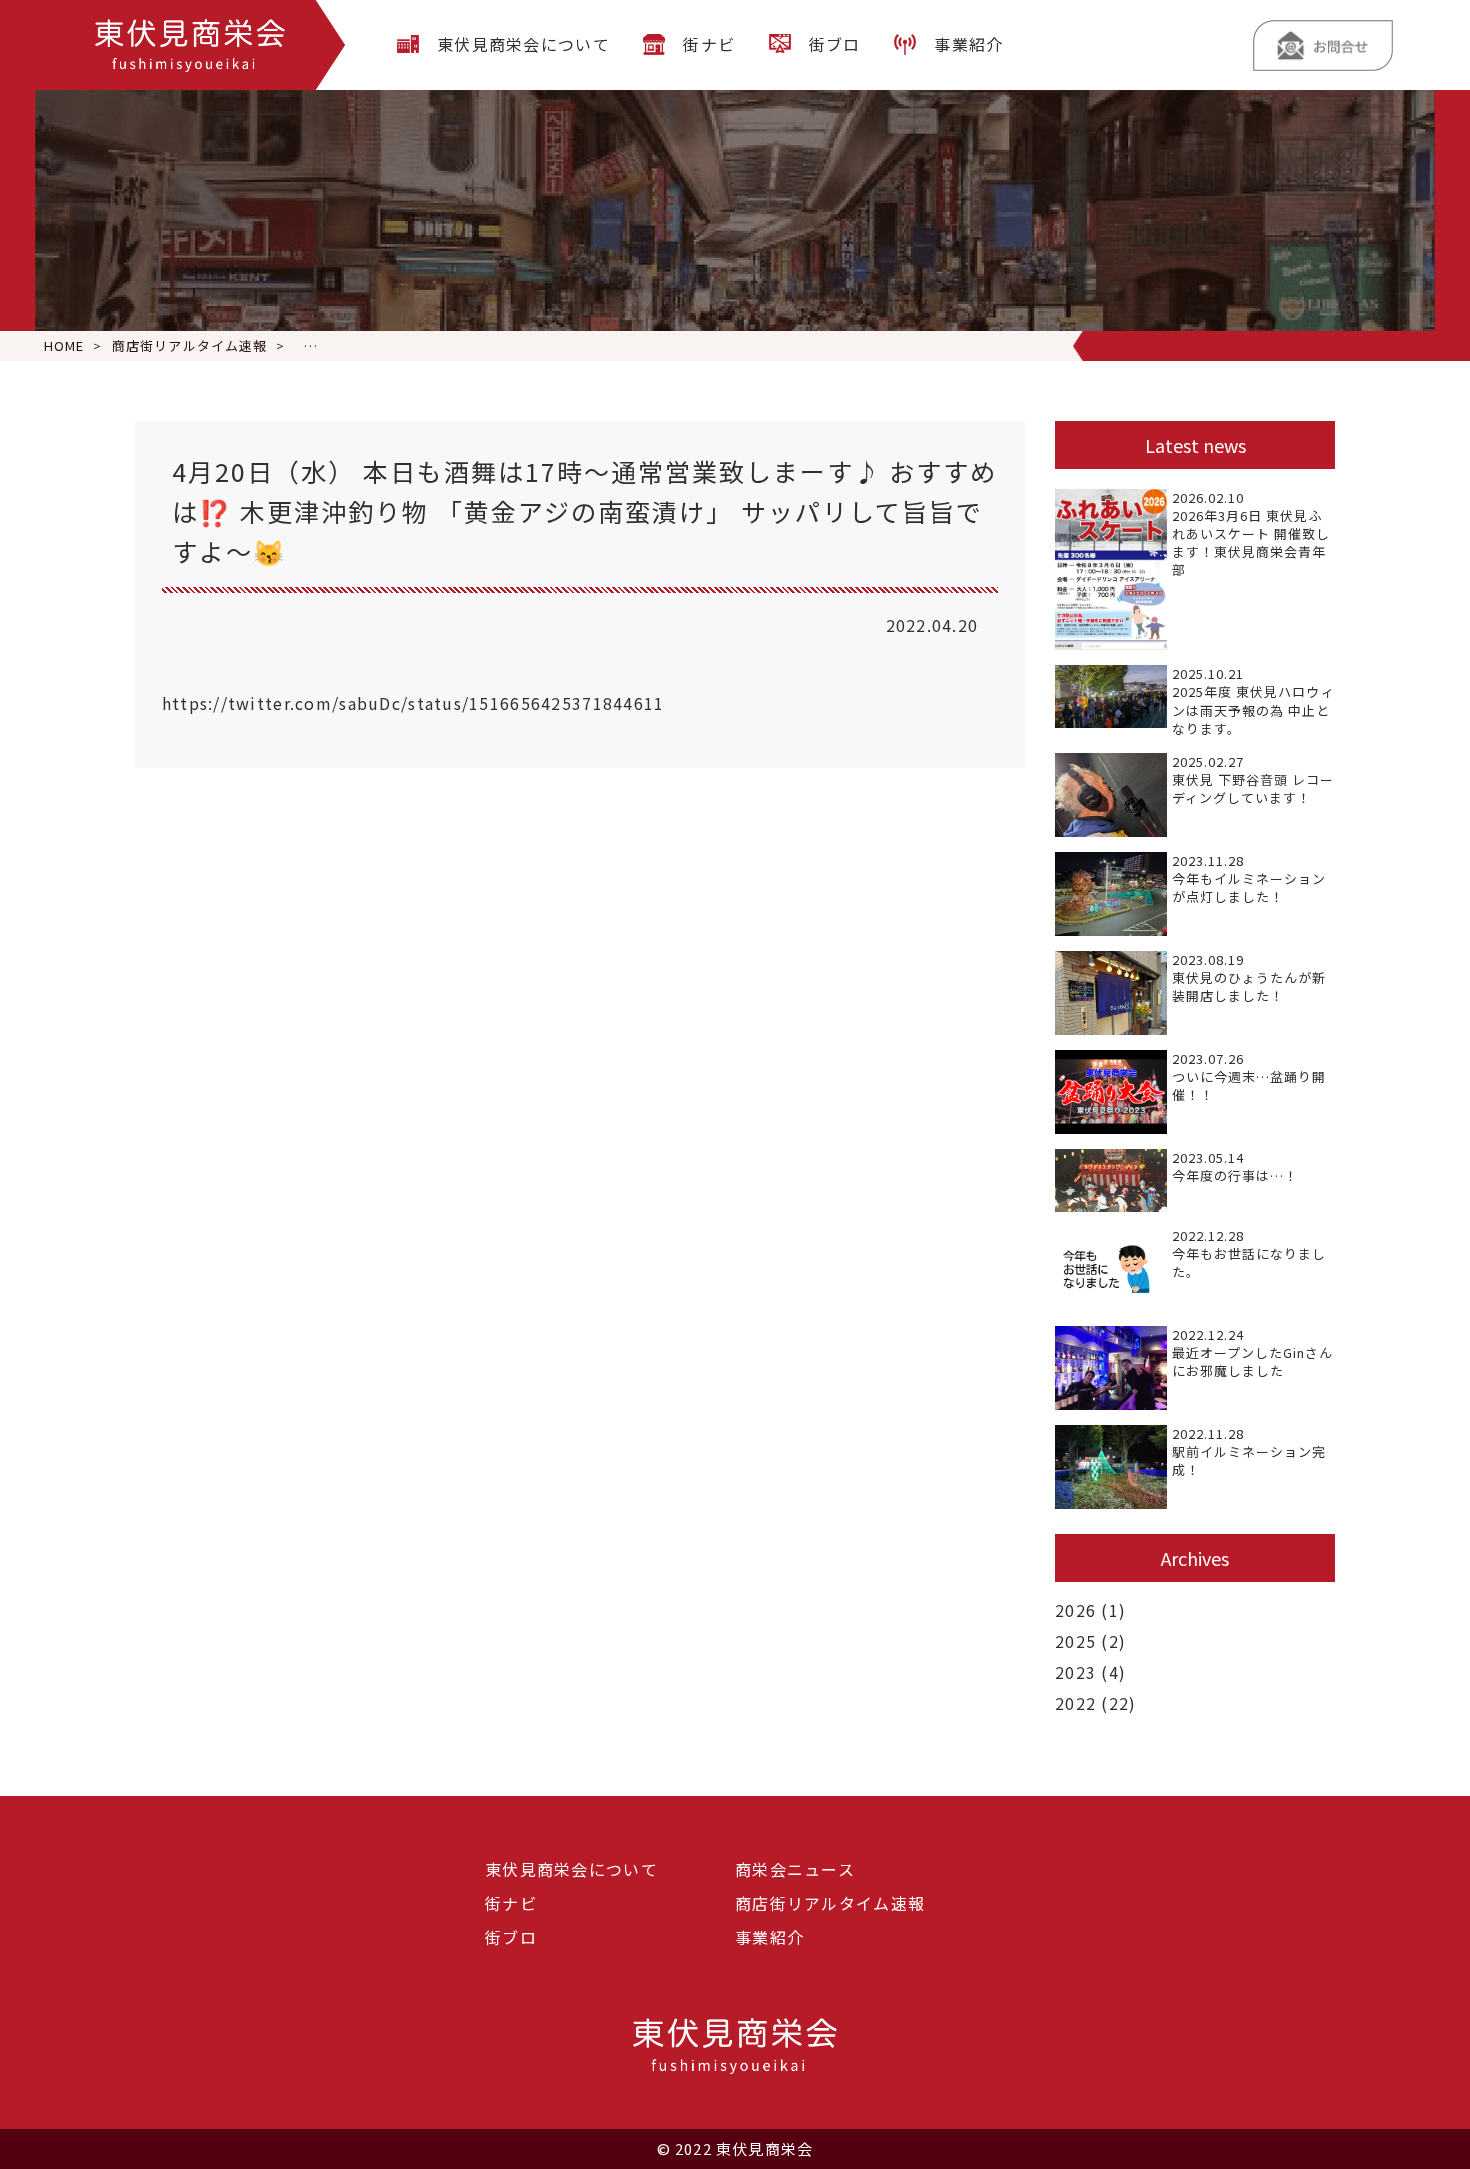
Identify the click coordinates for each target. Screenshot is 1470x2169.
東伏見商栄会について (523, 44)
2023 (1075, 1672)
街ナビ (709, 44)
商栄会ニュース (795, 1869)
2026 (1075, 1610)
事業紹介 (968, 44)
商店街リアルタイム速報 (830, 1903)
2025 (1075, 1641)
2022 (1075, 1703)
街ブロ (835, 44)
